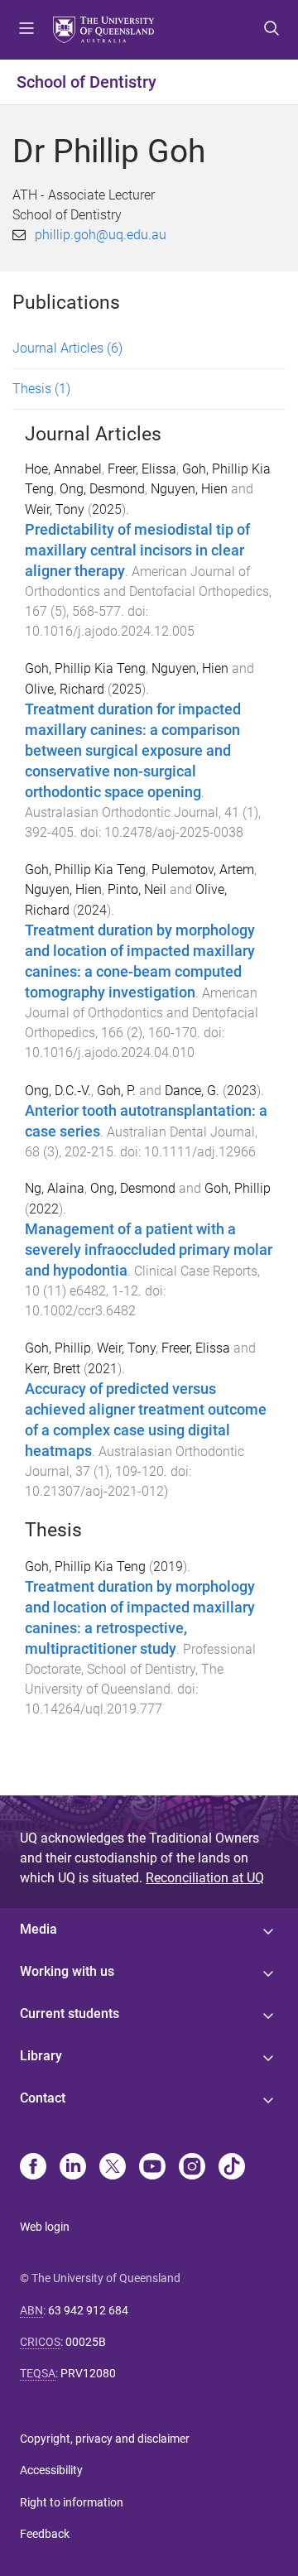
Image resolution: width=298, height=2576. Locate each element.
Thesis (41, 389)
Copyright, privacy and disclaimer (105, 2439)
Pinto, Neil (137, 889)
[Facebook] (33, 2168)
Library (41, 2056)
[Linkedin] (73, 2168)
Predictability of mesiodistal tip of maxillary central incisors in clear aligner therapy (137, 550)
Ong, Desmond (102, 489)
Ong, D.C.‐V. (58, 1091)
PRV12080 (88, 2373)
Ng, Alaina (55, 1188)
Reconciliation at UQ (205, 1878)
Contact (43, 2098)
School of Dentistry (87, 82)
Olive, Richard (65, 689)
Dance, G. (192, 1091)
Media (38, 1929)
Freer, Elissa (142, 469)
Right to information (72, 2502)
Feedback (45, 2534)
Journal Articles (67, 348)
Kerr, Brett (53, 1369)
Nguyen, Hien (189, 489)
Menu (26, 30)
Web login (45, 2227)
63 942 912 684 (88, 2310)
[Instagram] (192, 2168)
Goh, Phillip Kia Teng (85, 668)
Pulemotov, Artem (203, 870)
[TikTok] (232, 2168)
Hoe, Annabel (63, 469)
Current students (70, 2014)
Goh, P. (116, 1091)
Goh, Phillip (238, 1188)
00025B (86, 2342)
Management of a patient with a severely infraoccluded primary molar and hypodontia (149, 1250)
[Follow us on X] (113, 2168)
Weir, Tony (55, 509)
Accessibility (51, 2470)
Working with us (67, 1971)
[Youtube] (152, 2168)
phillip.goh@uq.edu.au (101, 235)
